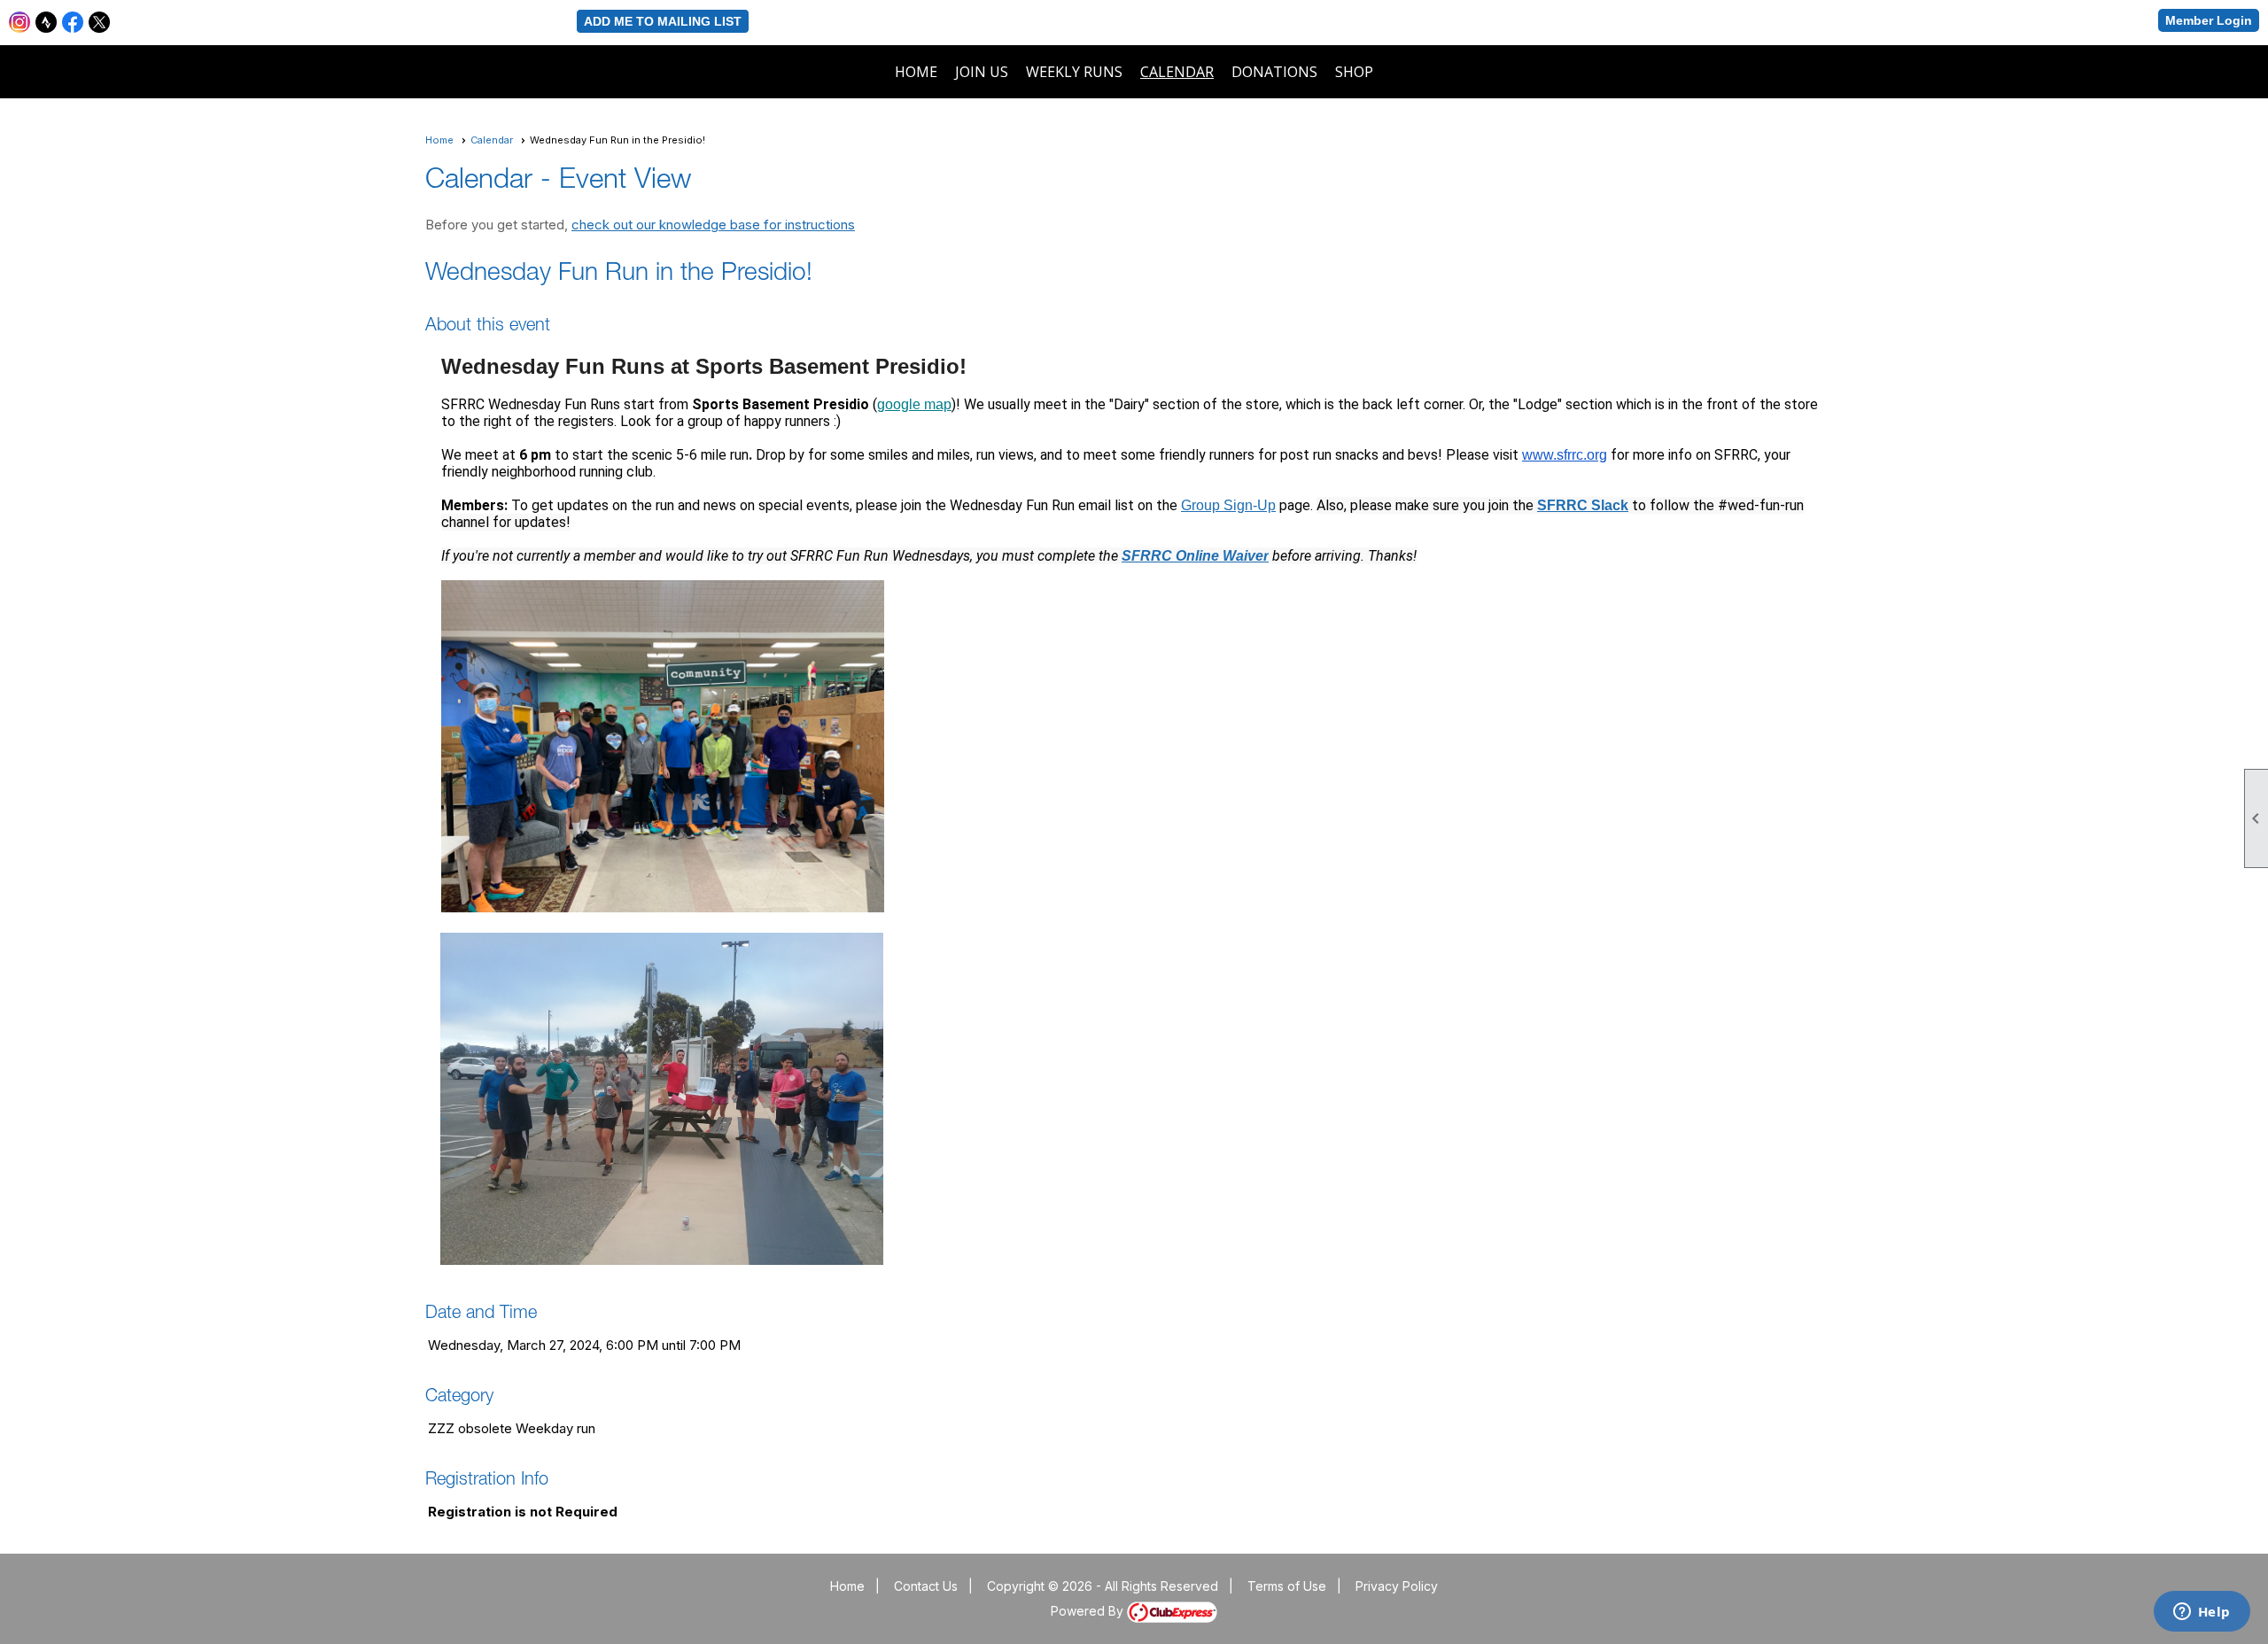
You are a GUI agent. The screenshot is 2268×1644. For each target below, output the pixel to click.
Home (916, 72)
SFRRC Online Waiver (1195, 556)
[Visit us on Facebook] (73, 23)
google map (914, 404)
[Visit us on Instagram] (20, 23)
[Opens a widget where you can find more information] (2202, 1613)
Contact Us (926, 1586)
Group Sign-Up (1228, 505)
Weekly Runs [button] (1074, 72)
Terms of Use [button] (1287, 1586)
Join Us (982, 72)
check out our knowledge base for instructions (713, 225)
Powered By (1089, 1611)
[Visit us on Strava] (47, 23)
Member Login (2209, 20)
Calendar (1177, 72)
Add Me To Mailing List (663, 21)
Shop (1354, 72)
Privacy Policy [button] (1397, 1586)
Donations (1274, 72)
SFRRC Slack (1583, 505)
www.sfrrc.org (1565, 455)
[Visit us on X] (100, 23)
